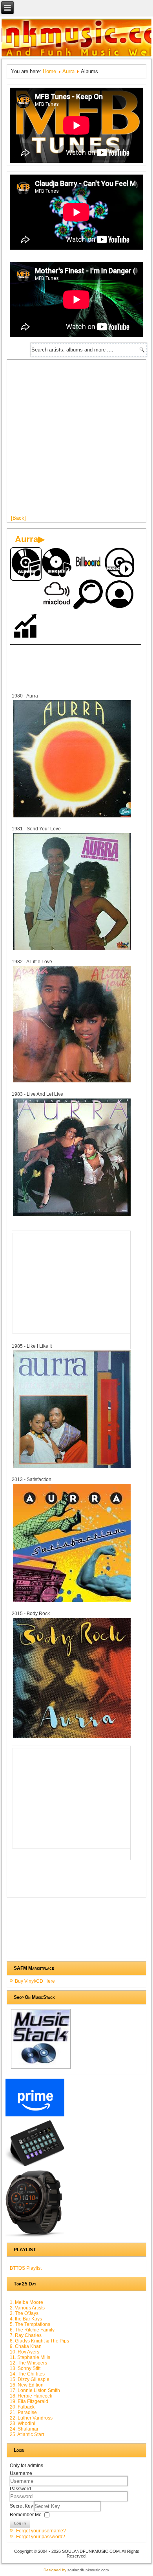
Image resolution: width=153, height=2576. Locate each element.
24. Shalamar (24, 2429)
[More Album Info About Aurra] (72, 817)
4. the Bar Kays (26, 2319)
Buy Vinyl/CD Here (35, 1981)
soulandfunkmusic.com (88, 2570)
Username (21, 2473)
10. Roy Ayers (25, 2352)
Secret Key (22, 2506)
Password (20, 2489)
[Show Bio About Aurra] (120, 595)
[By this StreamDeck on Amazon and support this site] (35, 2166)
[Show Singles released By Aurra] (57, 563)
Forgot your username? (41, 2531)
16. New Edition (27, 2385)
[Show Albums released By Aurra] (26, 564)
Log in (20, 2523)
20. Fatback (22, 2407)
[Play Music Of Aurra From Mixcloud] (57, 595)
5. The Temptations (30, 2324)
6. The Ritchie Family (32, 2330)
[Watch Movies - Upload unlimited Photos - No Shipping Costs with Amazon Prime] (35, 2116)
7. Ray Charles (26, 2335)
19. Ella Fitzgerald (29, 2401)
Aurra (68, 71)
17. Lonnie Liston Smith (35, 2390)
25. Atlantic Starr (27, 2434)
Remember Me (26, 2515)
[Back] (18, 518)
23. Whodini (23, 2423)
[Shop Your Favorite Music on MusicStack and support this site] (41, 2068)
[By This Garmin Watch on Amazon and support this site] (35, 2237)
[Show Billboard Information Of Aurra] (89, 563)
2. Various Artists (27, 2308)
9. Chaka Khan (26, 2346)
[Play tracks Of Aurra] (120, 563)
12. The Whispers (28, 2363)
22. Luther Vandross (31, 2418)
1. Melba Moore (26, 2302)
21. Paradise (23, 2412)
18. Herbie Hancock (31, 2396)
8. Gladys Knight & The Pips (39, 2341)
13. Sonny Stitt (25, 2368)
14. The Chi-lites (27, 2374)
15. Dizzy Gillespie (30, 2379)
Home (49, 71)
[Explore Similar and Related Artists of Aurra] (89, 595)
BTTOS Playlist (26, 2268)
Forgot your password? (41, 2537)
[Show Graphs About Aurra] (26, 627)
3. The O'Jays (24, 2313)
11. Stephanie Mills (30, 2357)
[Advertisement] (76, 440)
